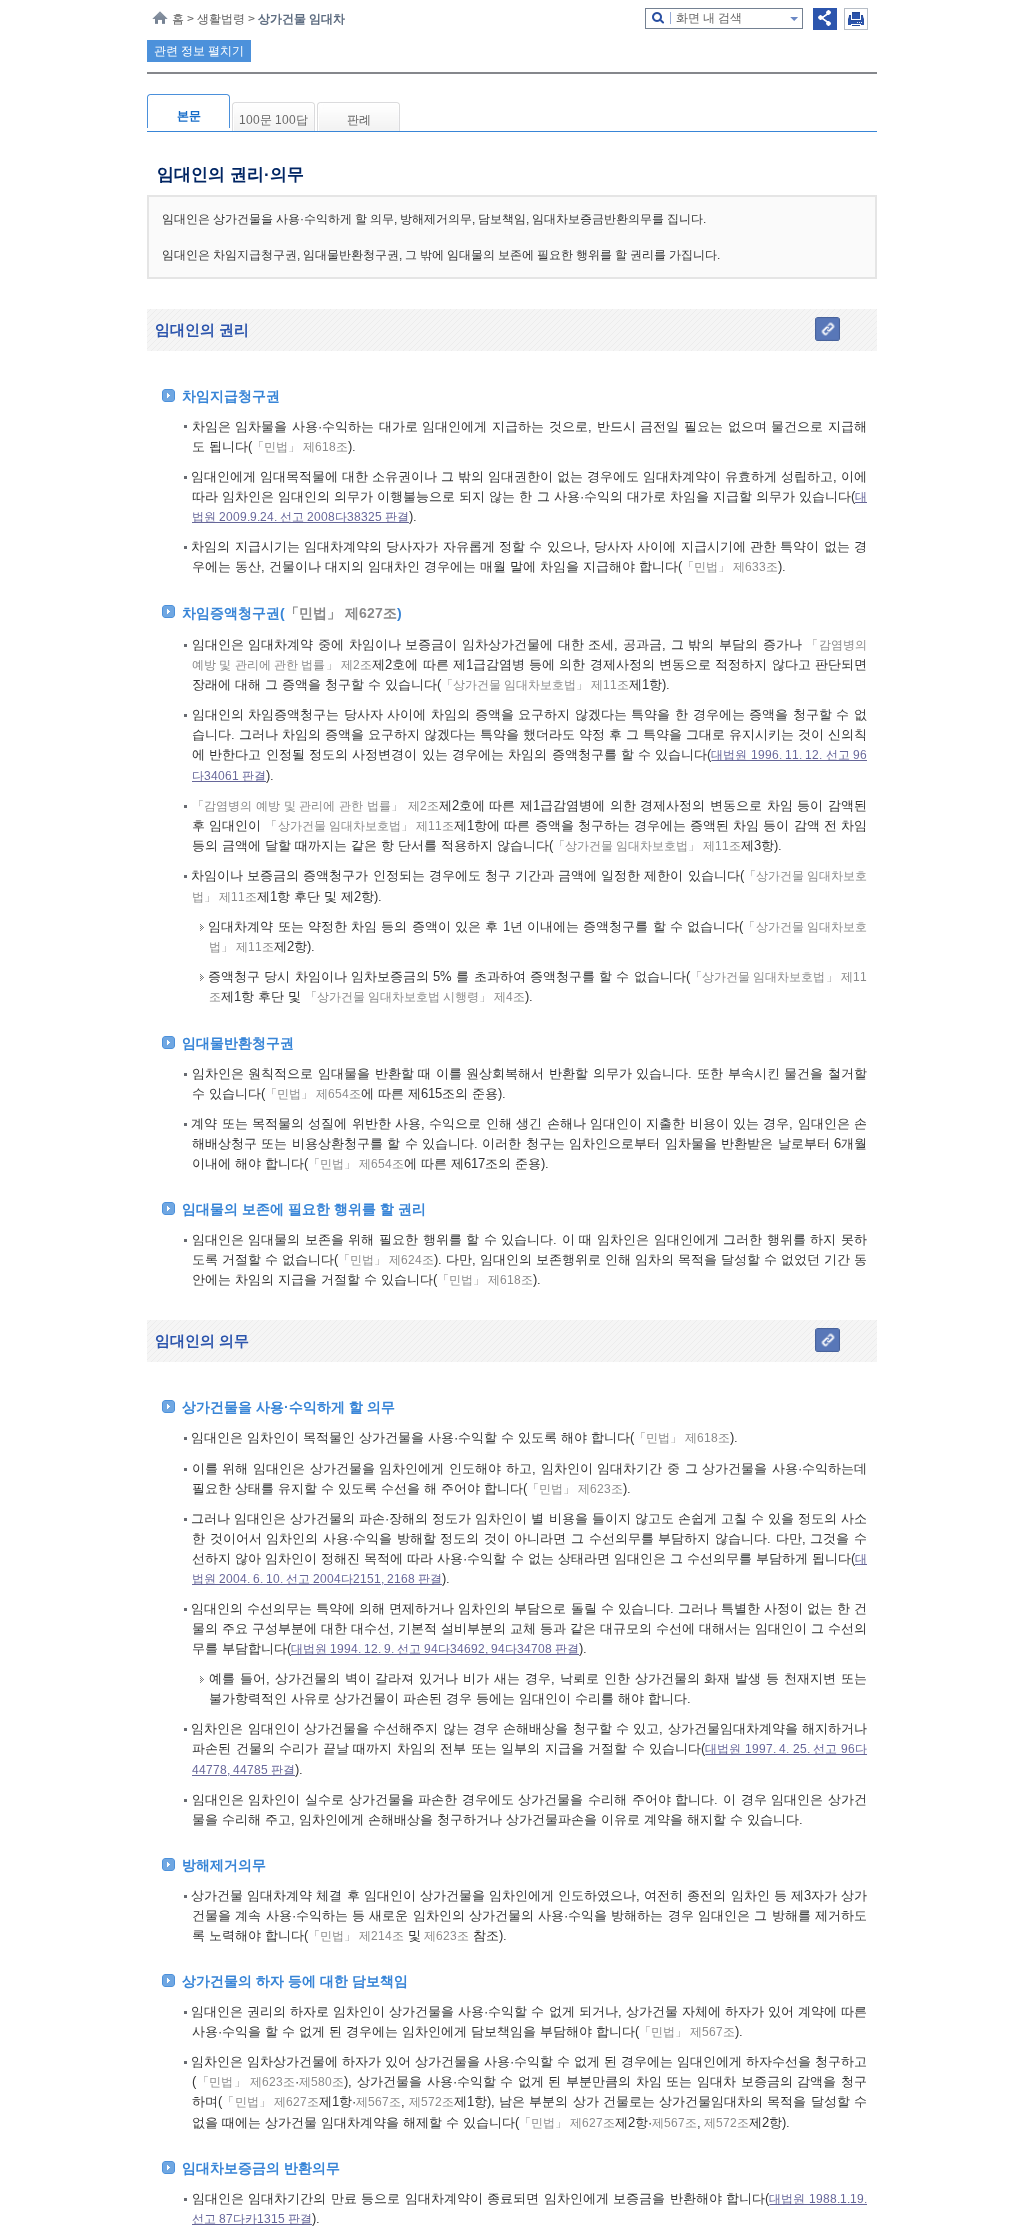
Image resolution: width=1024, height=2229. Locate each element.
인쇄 (856, 19)
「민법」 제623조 (575, 1489)
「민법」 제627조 (341, 613)
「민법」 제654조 (313, 1094)
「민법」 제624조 (386, 1260)
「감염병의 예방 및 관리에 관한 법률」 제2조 (315, 806)
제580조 (321, 2082)
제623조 (445, 1936)
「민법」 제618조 (300, 447)
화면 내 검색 (709, 18)
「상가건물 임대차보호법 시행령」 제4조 (415, 997)
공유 (825, 19)
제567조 (378, 2102)
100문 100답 (273, 120)
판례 (359, 120)
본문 (189, 116)
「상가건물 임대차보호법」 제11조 (535, 685)
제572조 (429, 2102)
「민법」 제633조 (730, 567)
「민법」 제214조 (356, 1936)
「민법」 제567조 (687, 2032)
